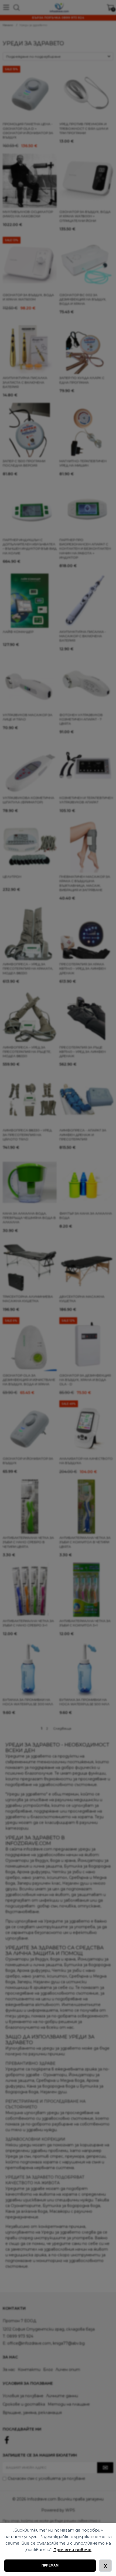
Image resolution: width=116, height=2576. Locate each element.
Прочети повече (72, 2550)
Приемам (50, 2565)
